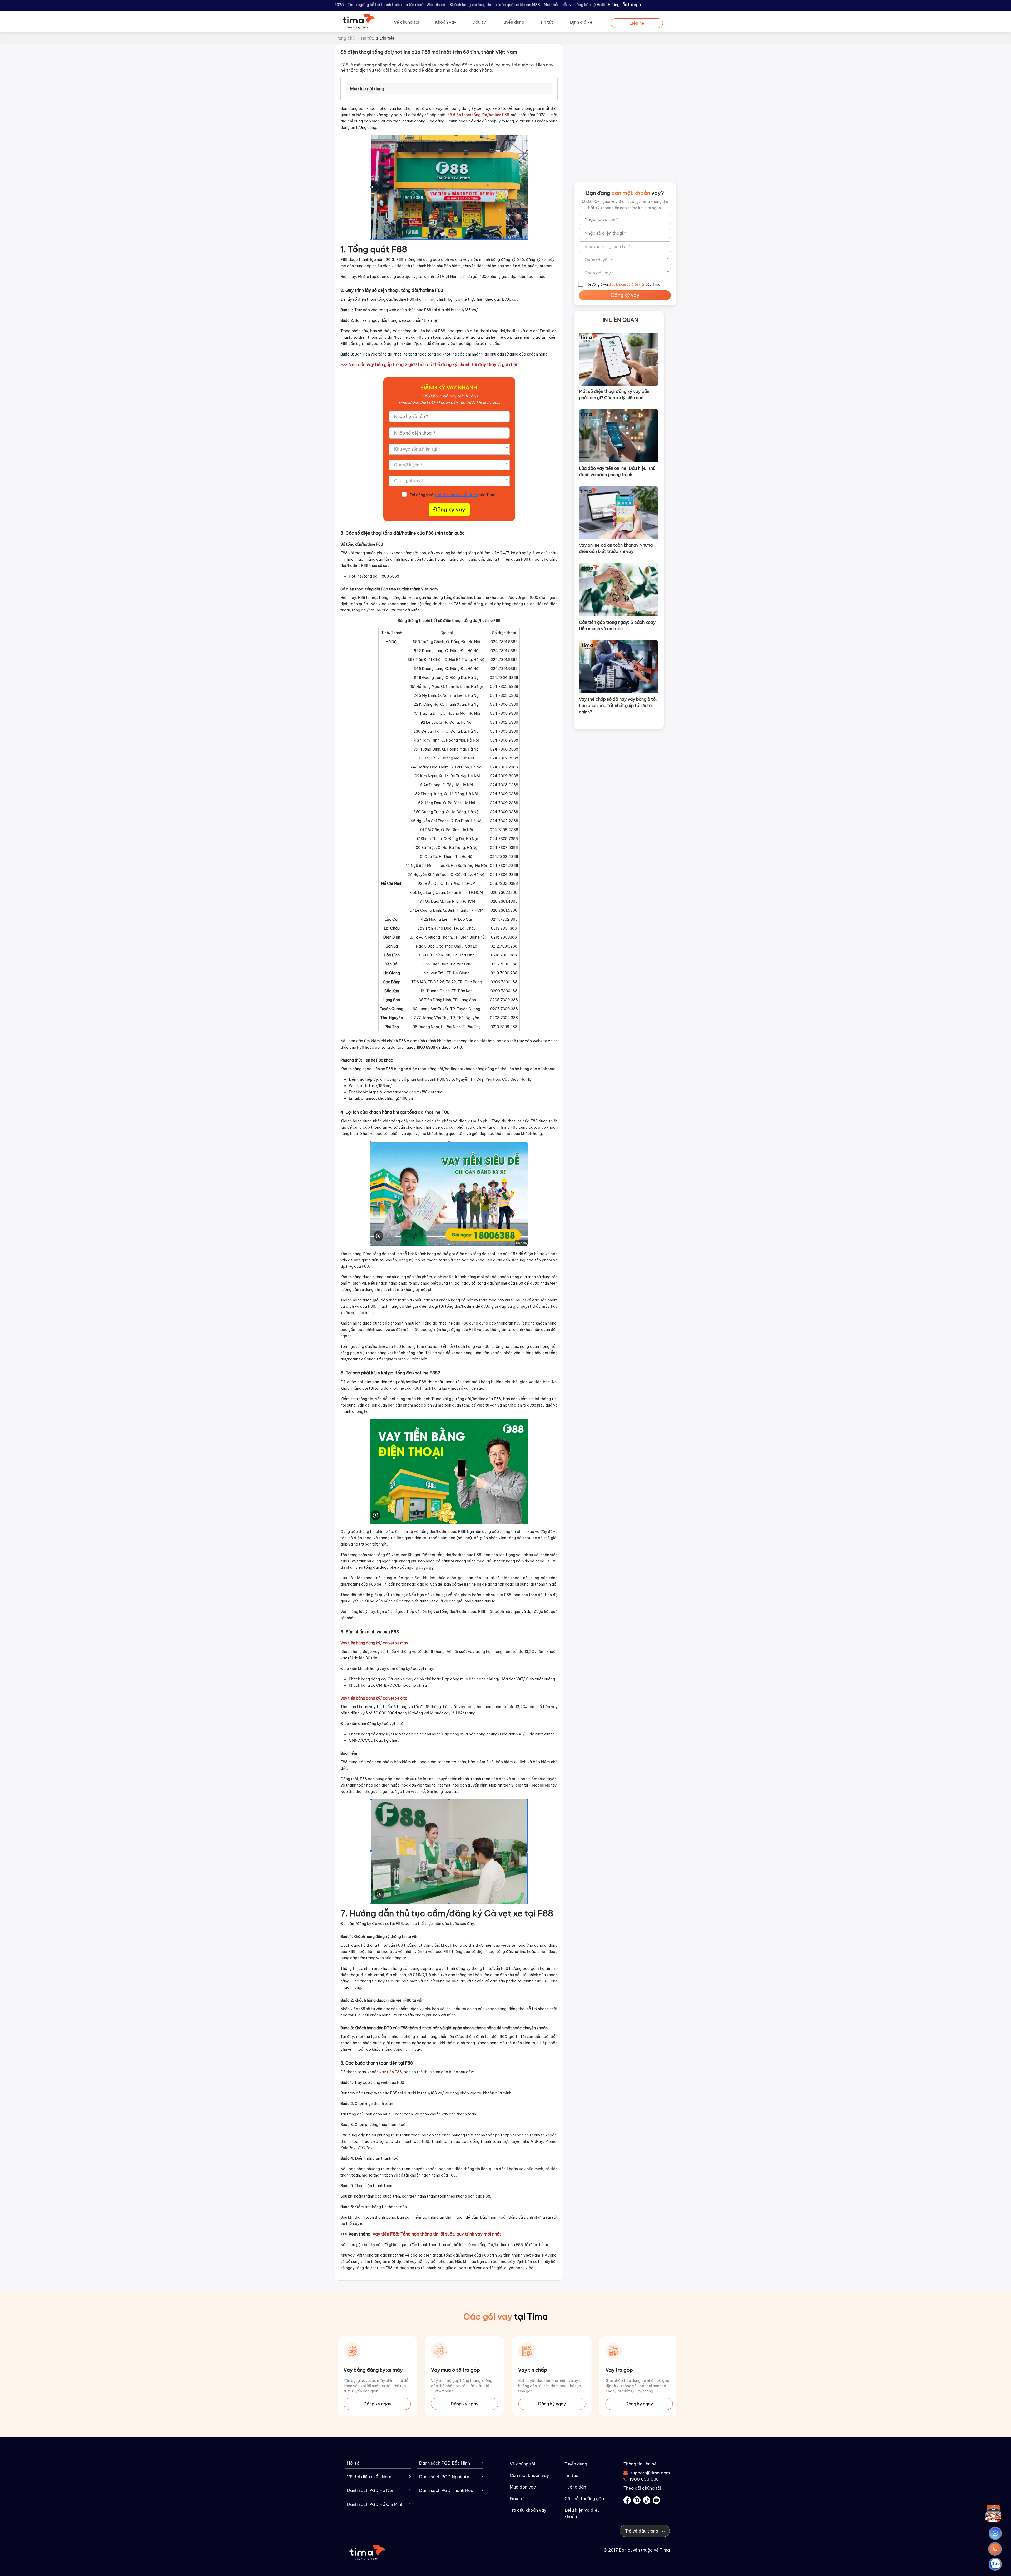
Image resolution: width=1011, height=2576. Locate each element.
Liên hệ (637, 23)
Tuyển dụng (513, 22)
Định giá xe (581, 22)
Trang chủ (345, 38)
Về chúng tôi (407, 22)
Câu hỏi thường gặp (584, 2499)
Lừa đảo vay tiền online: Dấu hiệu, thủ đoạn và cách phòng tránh (617, 471)
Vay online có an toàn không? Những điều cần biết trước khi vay (616, 548)
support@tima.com (647, 2473)
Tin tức (547, 22)
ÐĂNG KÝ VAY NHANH (449, 388)
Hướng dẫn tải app (624, 5)
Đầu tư (479, 22)
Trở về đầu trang (642, 2531)
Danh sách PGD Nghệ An (444, 2477)
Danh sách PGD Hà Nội (370, 2491)
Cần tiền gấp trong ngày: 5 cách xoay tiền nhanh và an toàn (617, 625)
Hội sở (353, 2463)
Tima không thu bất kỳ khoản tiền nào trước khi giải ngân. (449, 402)
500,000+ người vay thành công (449, 396)
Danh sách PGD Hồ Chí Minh (375, 2505)
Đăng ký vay (449, 509)
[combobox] (449, 449)
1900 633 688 (644, 2479)
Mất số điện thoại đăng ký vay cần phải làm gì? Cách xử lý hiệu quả (614, 394)
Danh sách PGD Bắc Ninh (445, 2463)
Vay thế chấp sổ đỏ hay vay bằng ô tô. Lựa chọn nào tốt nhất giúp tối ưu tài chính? (618, 705)
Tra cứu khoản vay (528, 2510)
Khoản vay (446, 22)
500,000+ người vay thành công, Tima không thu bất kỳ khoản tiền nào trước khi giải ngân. (625, 205)
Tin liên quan (619, 320)
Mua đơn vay (523, 2487)
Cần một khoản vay (529, 2475)
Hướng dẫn (575, 2487)
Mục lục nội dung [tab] (367, 89)
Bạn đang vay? (625, 193)
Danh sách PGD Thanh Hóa (446, 2491)
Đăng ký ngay (377, 2404)
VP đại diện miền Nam (369, 2477)
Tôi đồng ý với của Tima (453, 495)
